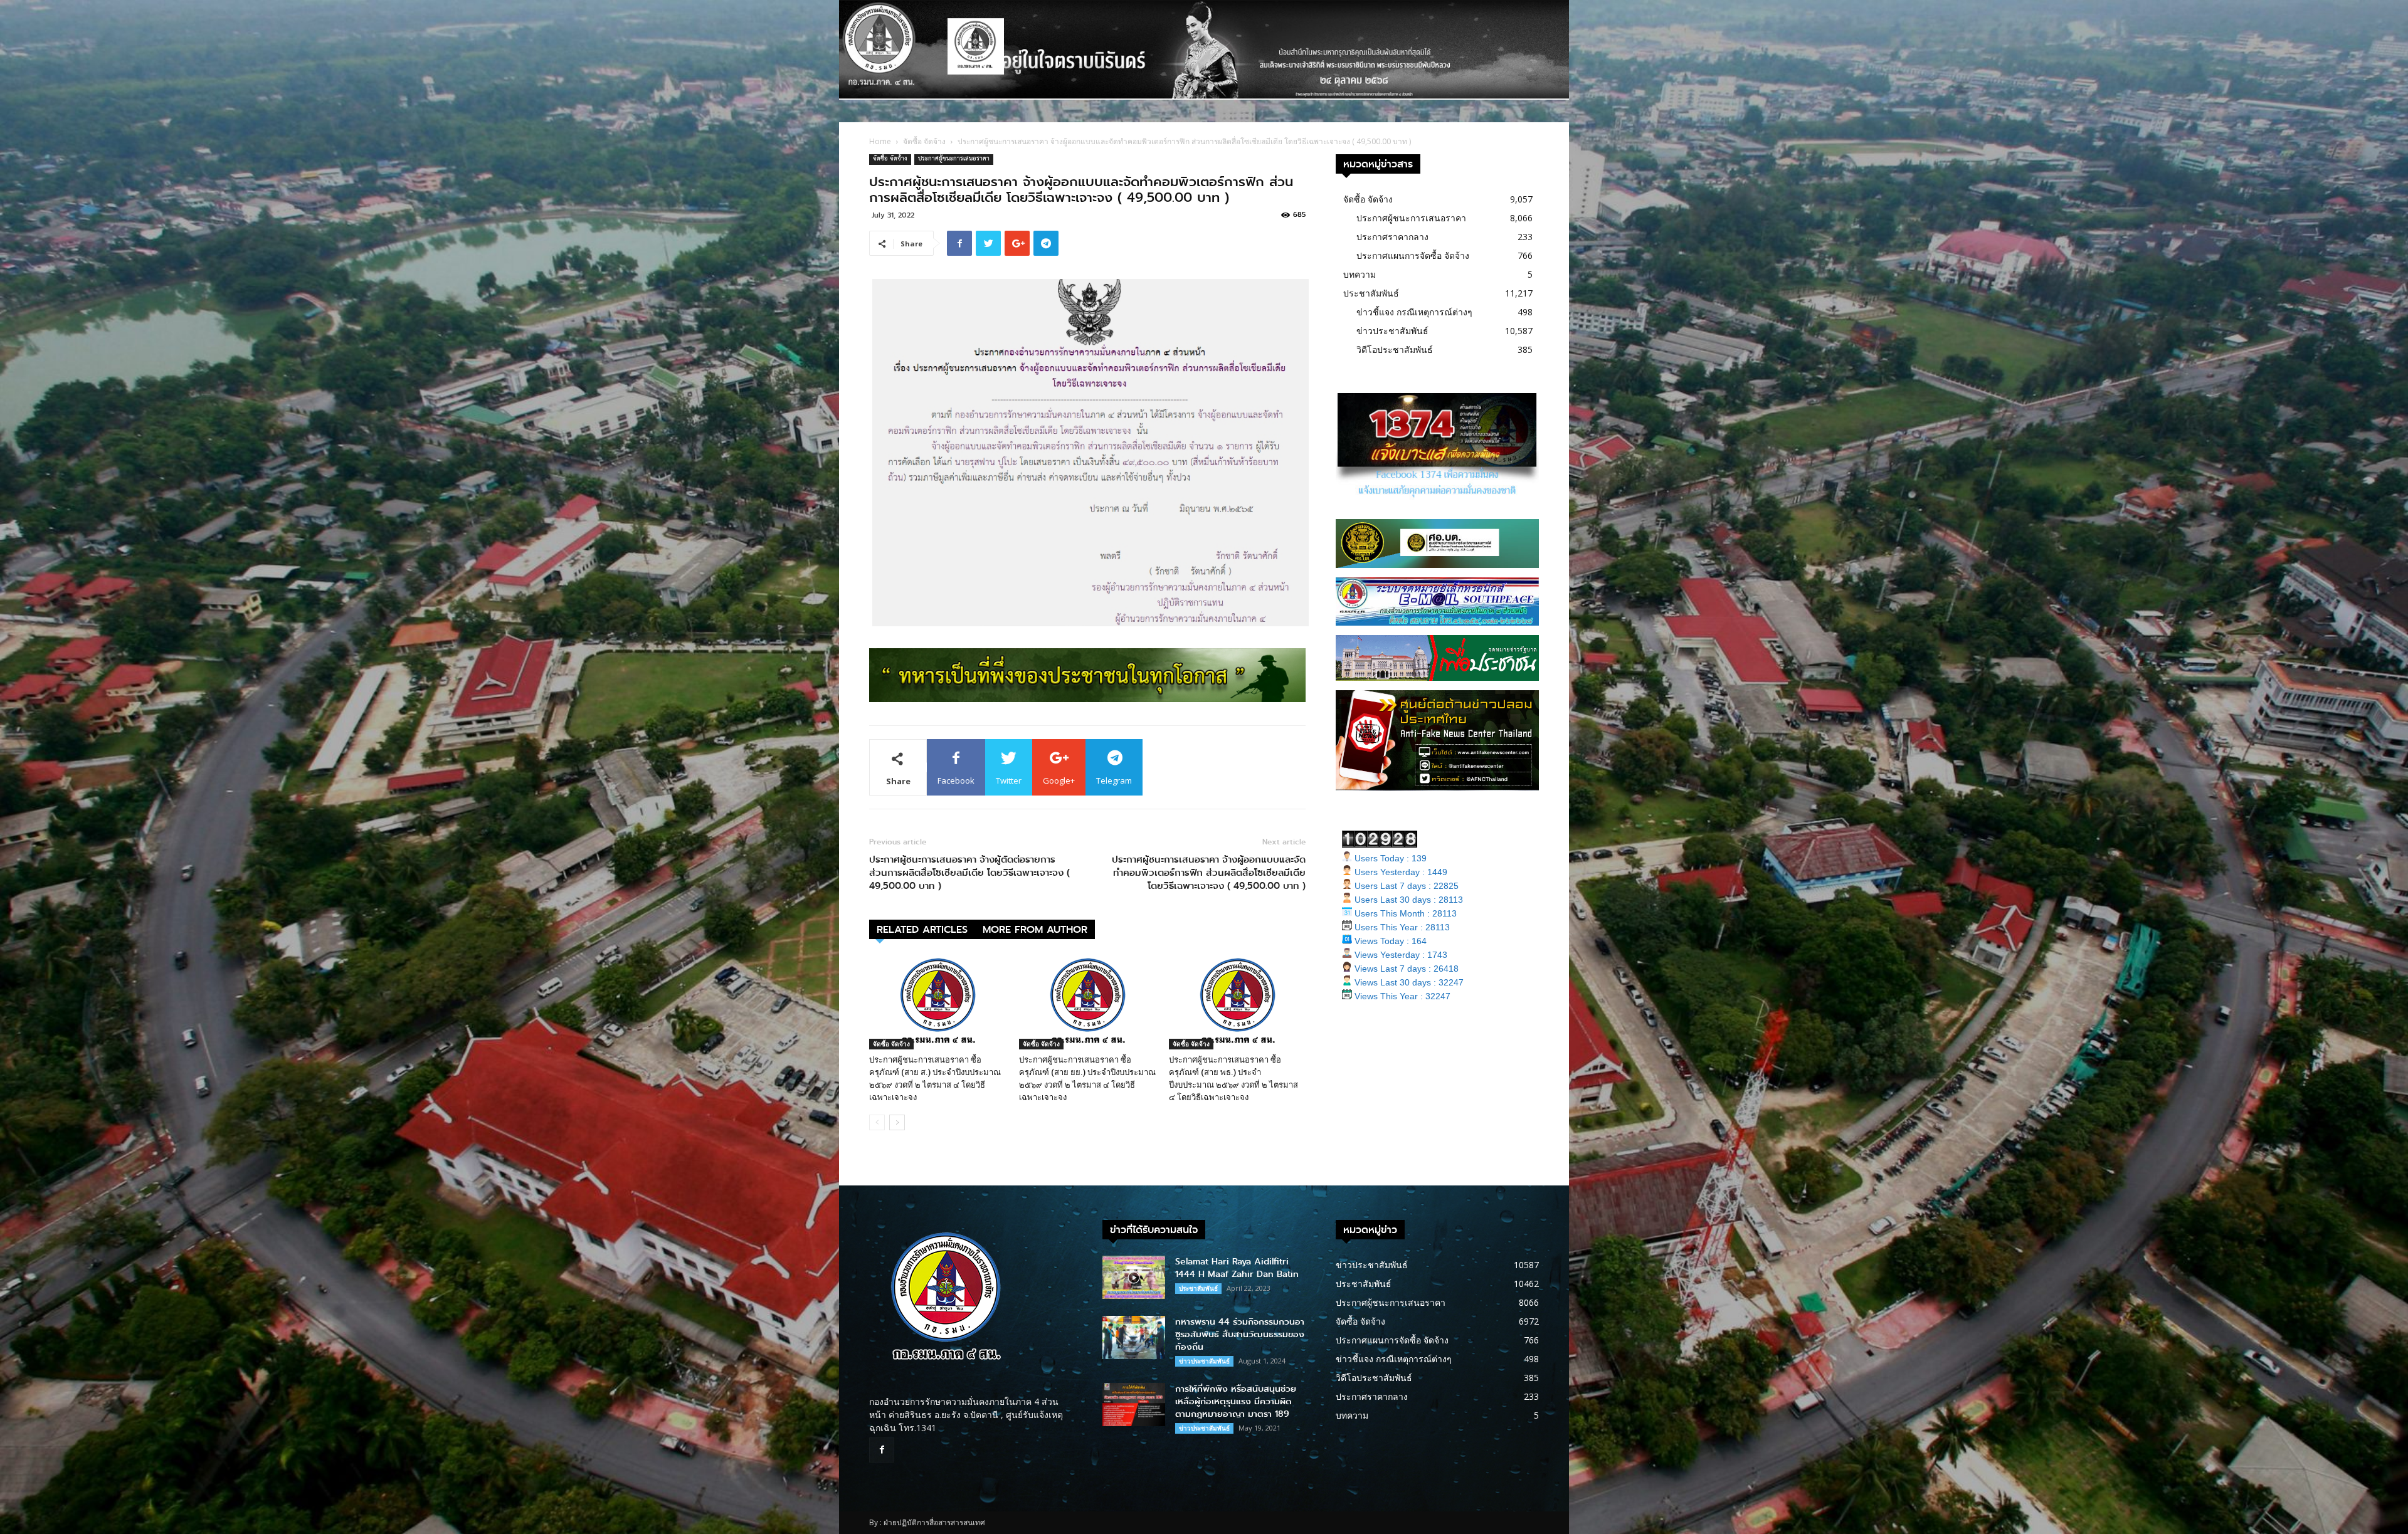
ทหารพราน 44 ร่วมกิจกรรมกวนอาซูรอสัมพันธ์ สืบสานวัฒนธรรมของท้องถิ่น (1240, 1334)
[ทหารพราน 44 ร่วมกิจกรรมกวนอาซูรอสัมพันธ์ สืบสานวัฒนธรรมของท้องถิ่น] (1134, 1337)
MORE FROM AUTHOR (1035, 929)
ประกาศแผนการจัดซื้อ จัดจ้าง (1413, 255)
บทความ (1360, 274)
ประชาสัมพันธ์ (1371, 293)
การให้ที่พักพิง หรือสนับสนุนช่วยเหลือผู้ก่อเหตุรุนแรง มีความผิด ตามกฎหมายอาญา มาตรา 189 (1236, 1401)
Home (880, 141)
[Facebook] (882, 1450)
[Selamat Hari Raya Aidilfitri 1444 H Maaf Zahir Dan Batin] (1134, 1277)
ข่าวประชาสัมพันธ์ (1392, 331)
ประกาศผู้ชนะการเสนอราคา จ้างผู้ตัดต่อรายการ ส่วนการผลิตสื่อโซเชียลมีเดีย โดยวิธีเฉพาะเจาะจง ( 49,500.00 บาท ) (969, 873)
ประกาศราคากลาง (1392, 237)
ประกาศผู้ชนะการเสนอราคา (954, 160)
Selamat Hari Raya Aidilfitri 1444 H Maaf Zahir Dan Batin (1237, 1268)
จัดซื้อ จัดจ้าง (924, 141)
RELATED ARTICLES (922, 929)
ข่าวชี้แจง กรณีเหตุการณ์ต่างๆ (1414, 312)
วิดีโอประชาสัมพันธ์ (1395, 349)
